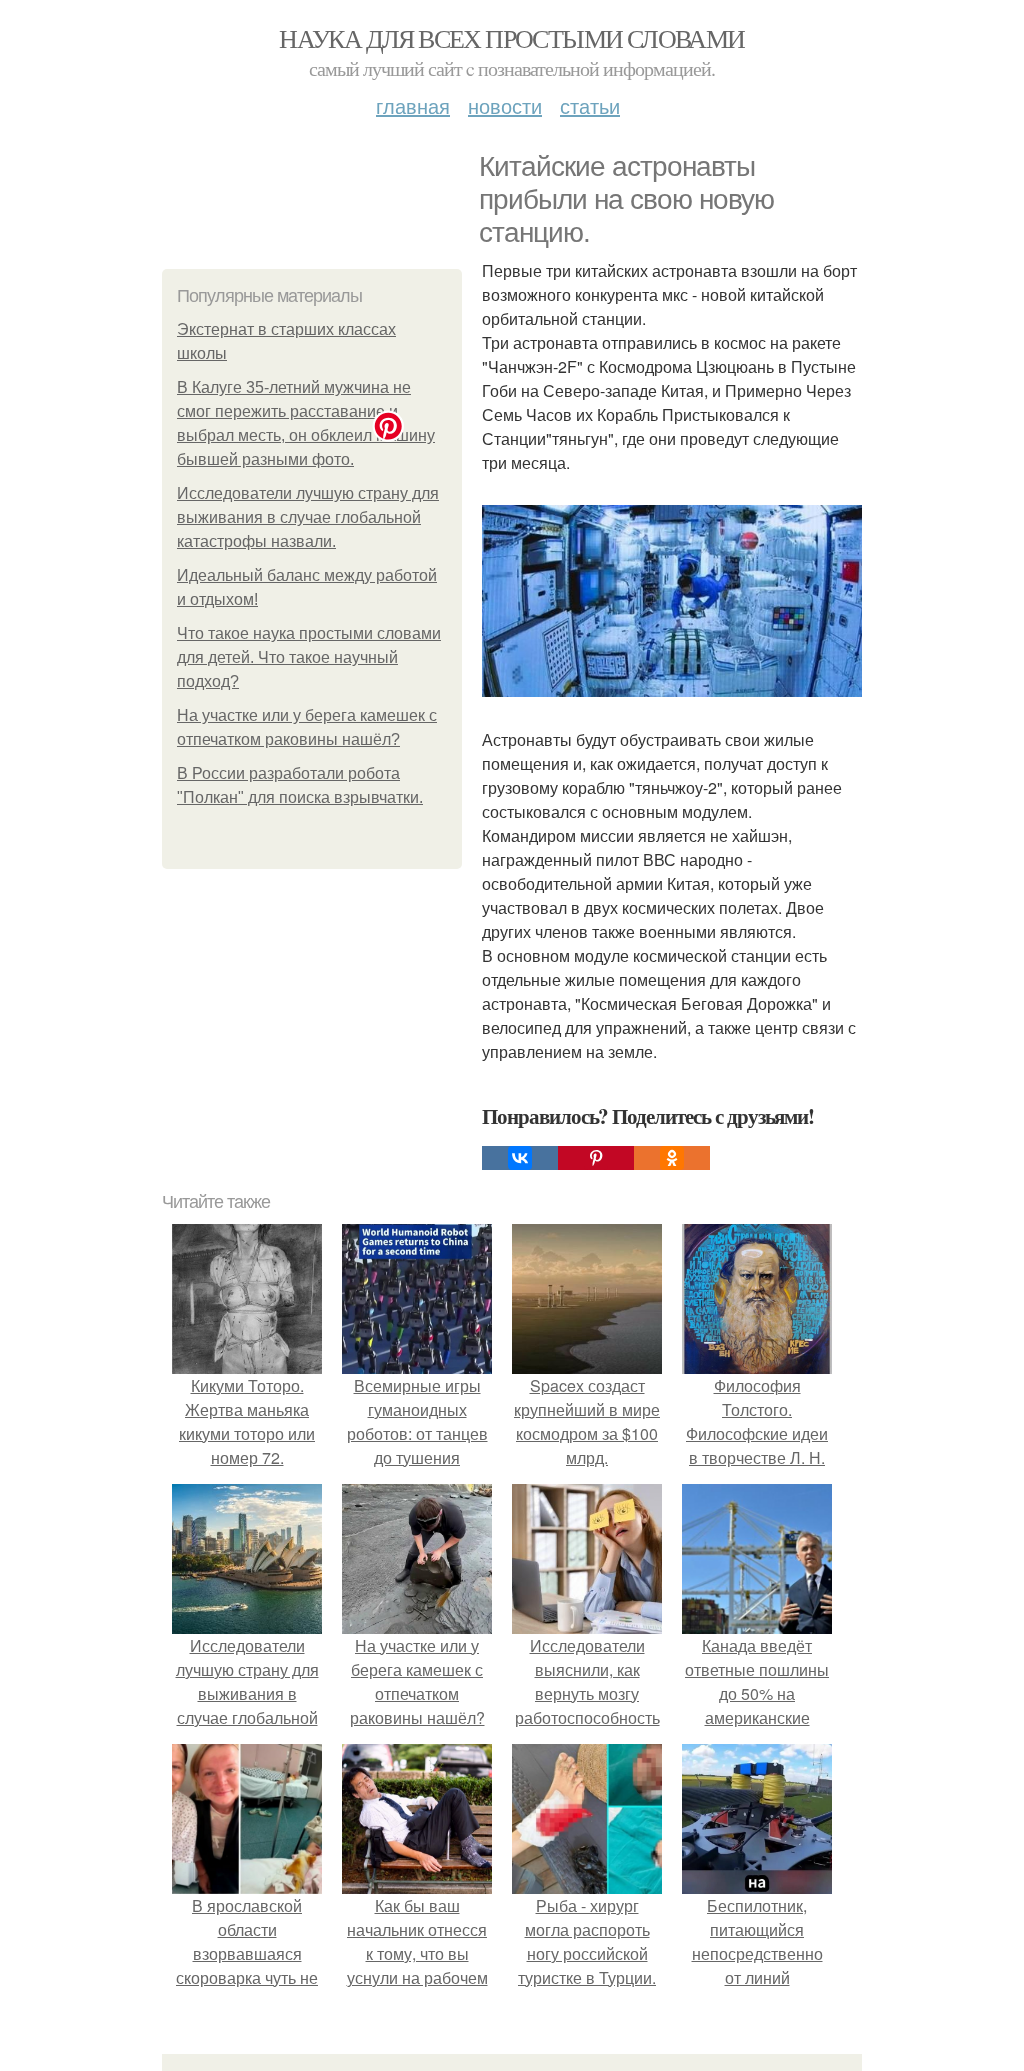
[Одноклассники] (672, 1158)
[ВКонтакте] (520, 1158)
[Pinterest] (596, 1158)
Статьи (590, 105)
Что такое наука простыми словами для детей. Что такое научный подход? (309, 657)
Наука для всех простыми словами (511, 38)
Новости (505, 105)
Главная (413, 105)
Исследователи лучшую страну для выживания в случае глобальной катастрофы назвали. (308, 517)
